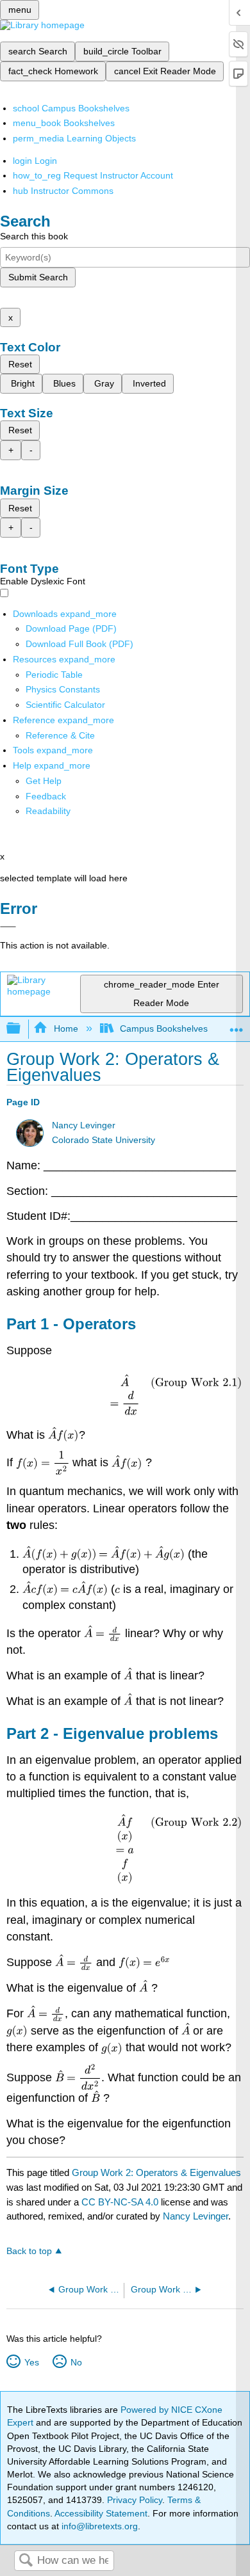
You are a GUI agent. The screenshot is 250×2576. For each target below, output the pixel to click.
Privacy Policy (135, 2500)
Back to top (29, 2251)
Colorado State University (104, 1140)
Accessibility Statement (101, 2513)
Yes (31, 2362)
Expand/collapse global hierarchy (22, 1029)
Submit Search (38, 277)
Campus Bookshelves (164, 1028)
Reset (20, 364)
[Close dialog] (8, 927)
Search (26, 2561)
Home (66, 1028)
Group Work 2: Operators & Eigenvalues (156, 2172)
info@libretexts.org (98, 2526)
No (76, 2362)
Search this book (34, 236)
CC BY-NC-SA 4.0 (120, 2202)
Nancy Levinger (84, 1125)
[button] (46, 796)
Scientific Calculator (65, 705)
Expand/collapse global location (237, 1025)
